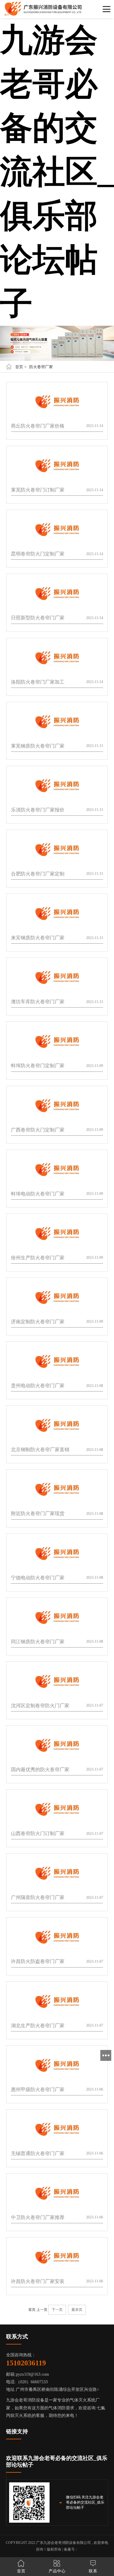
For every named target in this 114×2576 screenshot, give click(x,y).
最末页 (77, 2310)
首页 (19, 367)
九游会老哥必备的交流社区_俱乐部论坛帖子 (57, 172)
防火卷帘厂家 (41, 367)
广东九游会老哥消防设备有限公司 (64, 2543)
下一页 (57, 2310)
